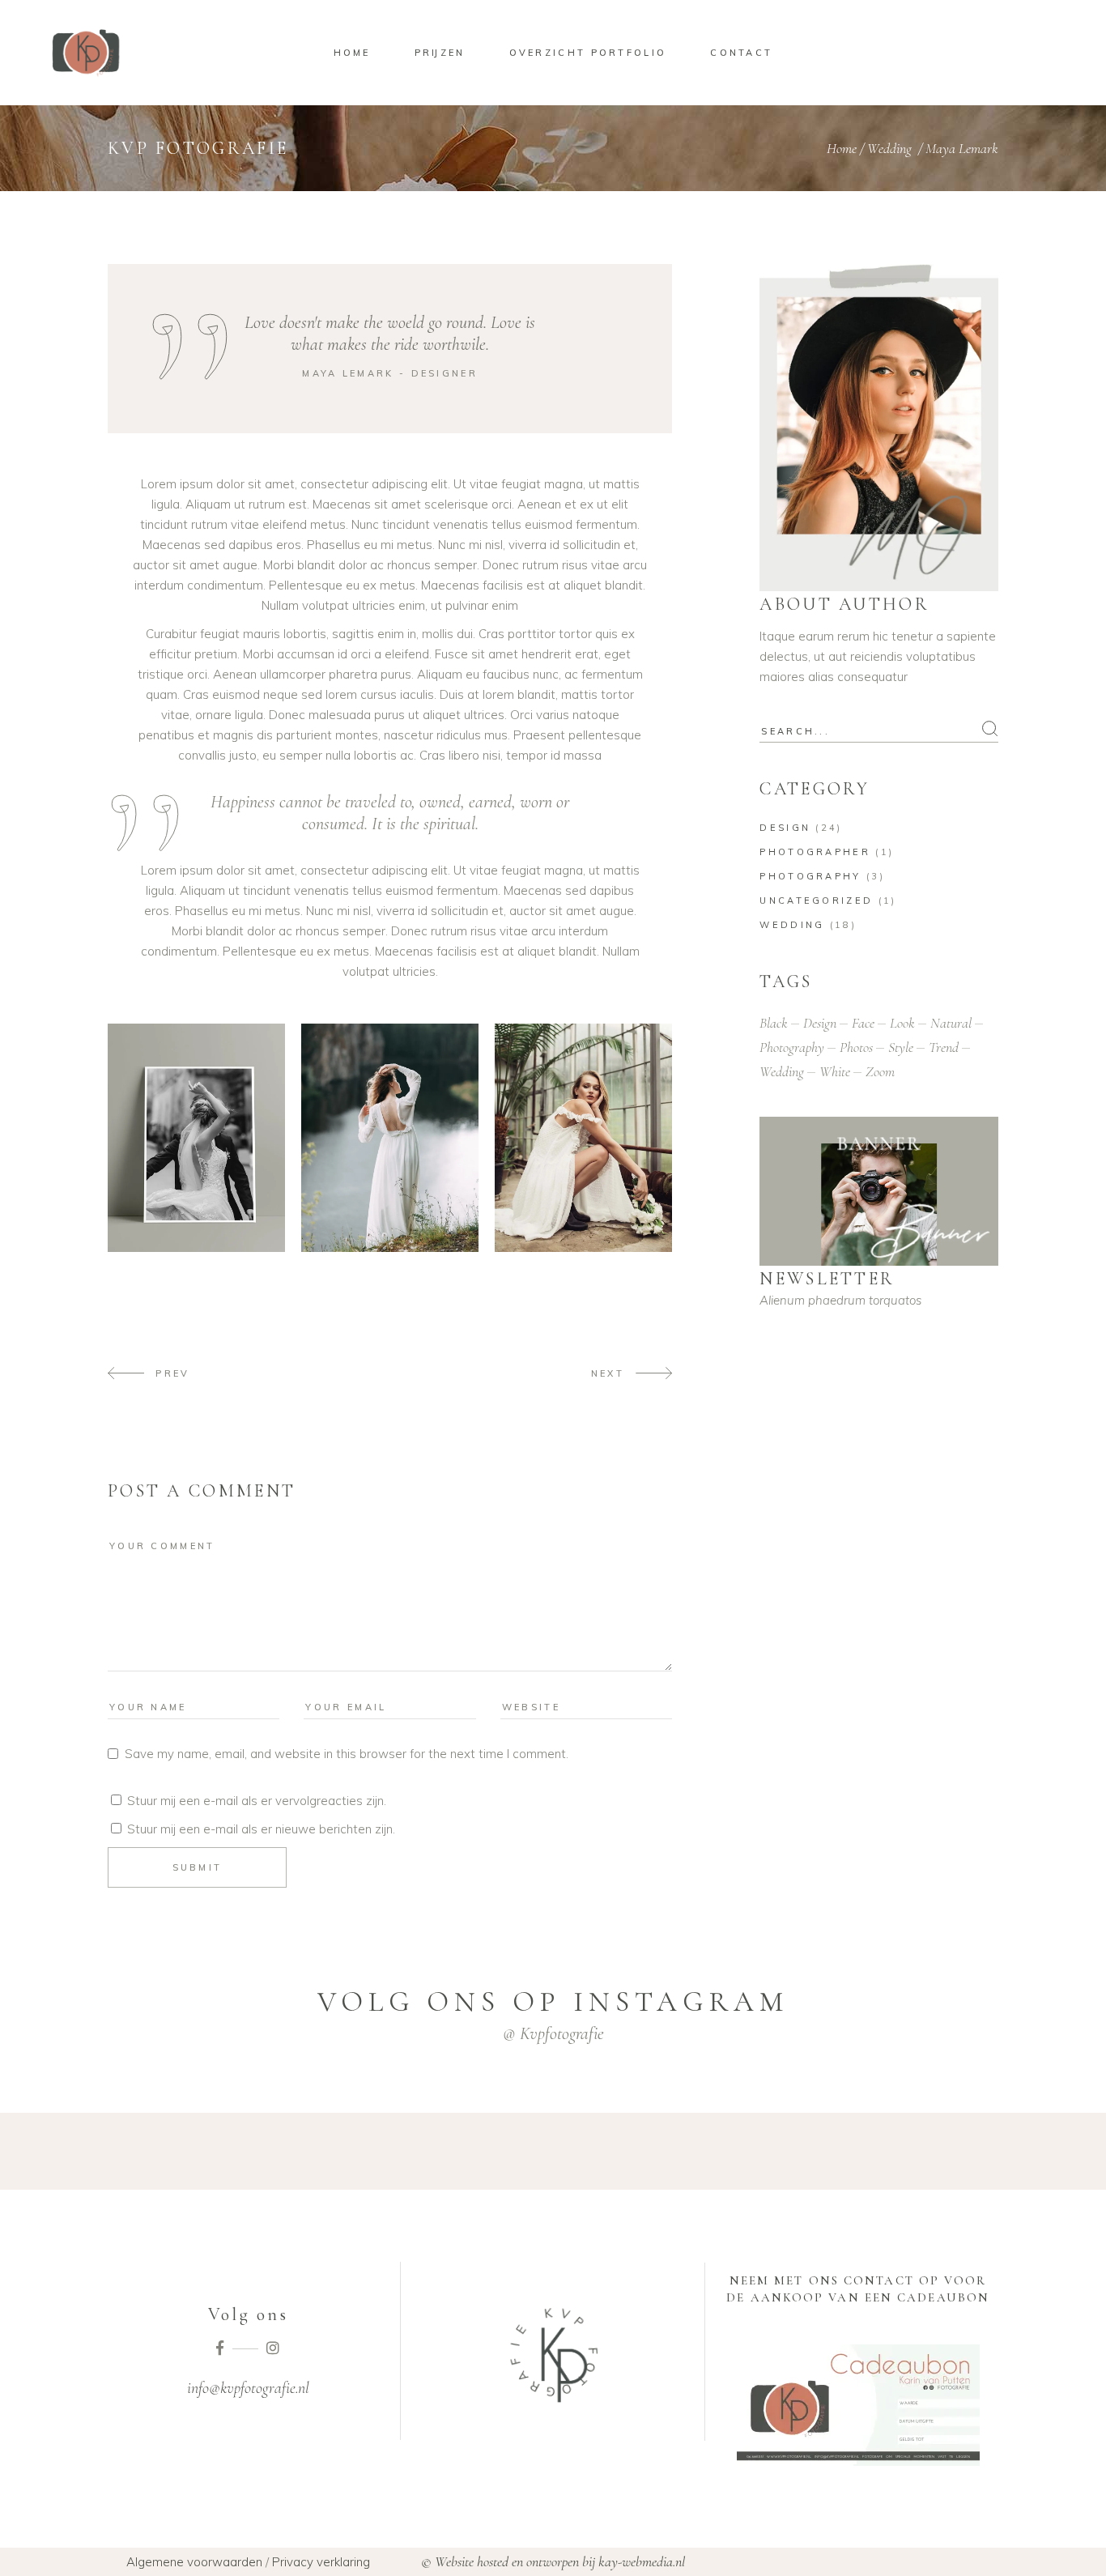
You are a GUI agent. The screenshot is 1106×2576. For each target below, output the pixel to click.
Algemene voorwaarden (194, 2562)
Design (785, 828)
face (863, 1023)
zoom (880, 1071)
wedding (782, 1071)
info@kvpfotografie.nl (248, 2388)
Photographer (815, 852)
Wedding (889, 148)
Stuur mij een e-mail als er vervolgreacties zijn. (257, 1801)
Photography (810, 876)
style (901, 1047)
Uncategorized (816, 901)
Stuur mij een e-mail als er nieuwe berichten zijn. (261, 1829)
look (902, 1023)
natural (951, 1023)
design (820, 1023)
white (835, 1071)
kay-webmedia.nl (642, 2561)
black (774, 1023)
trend (944, 1047)
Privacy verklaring (321, 2562)
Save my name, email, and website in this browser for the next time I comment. (347, 1754)
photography (792, 1047)
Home (842, 148)
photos (856, 1047)
